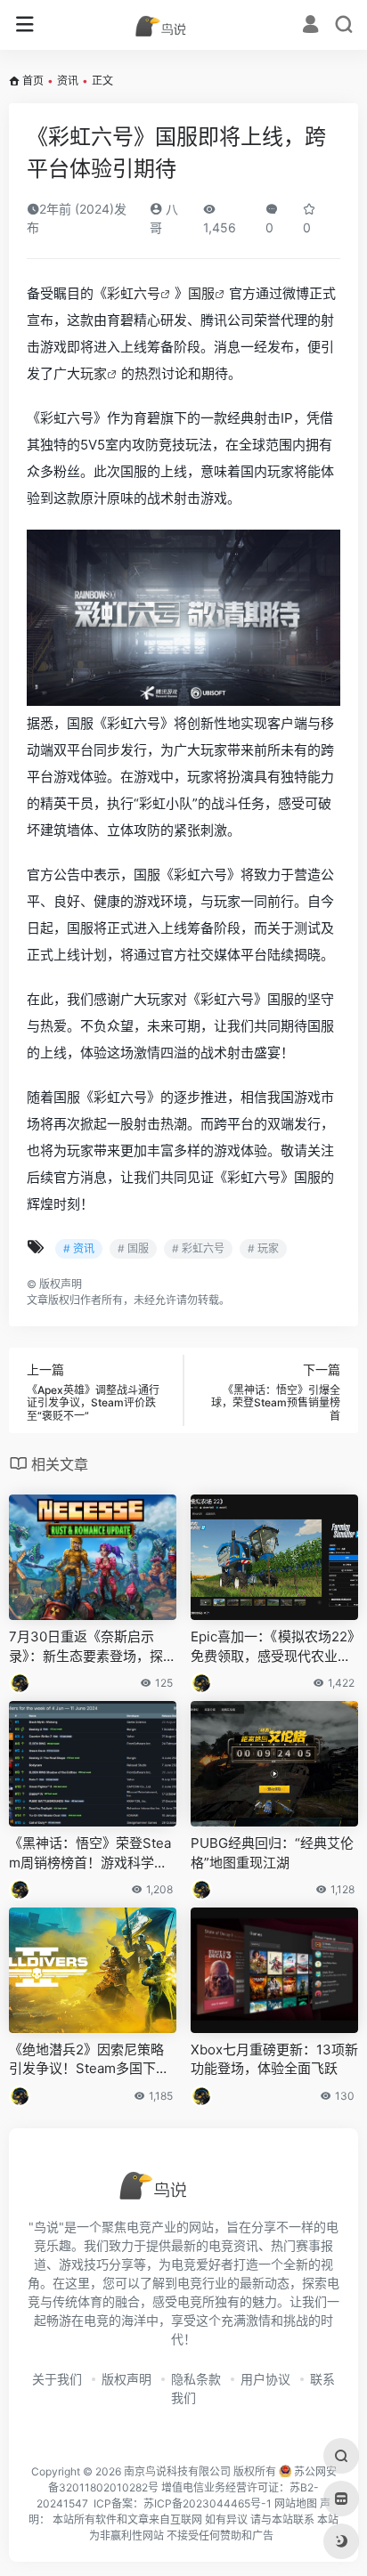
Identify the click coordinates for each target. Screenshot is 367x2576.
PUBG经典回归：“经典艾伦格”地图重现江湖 (272, 1852)
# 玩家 (263, 1248)
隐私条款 (196, 2379)
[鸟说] (183, 25)
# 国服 (133, 1248)
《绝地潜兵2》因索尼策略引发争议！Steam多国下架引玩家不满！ (89, 2060)
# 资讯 (79, 1248)
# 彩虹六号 (198, 1248)
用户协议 (265, 2379)
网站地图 (296, 2503)
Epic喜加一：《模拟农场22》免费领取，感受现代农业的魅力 (273, 1647)
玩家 (94, 373)
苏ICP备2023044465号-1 (208, 2503)
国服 (201, 293)
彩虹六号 (134, 293)
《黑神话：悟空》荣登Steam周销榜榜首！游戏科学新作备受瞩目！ (90, 1853)
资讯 (68, 81)
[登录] (310, 26)
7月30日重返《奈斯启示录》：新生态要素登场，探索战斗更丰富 (93, 1647)
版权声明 (126, 2379)
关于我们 (57, 2379)
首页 (33, 81)
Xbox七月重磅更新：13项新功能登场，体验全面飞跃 (274, 2059)
